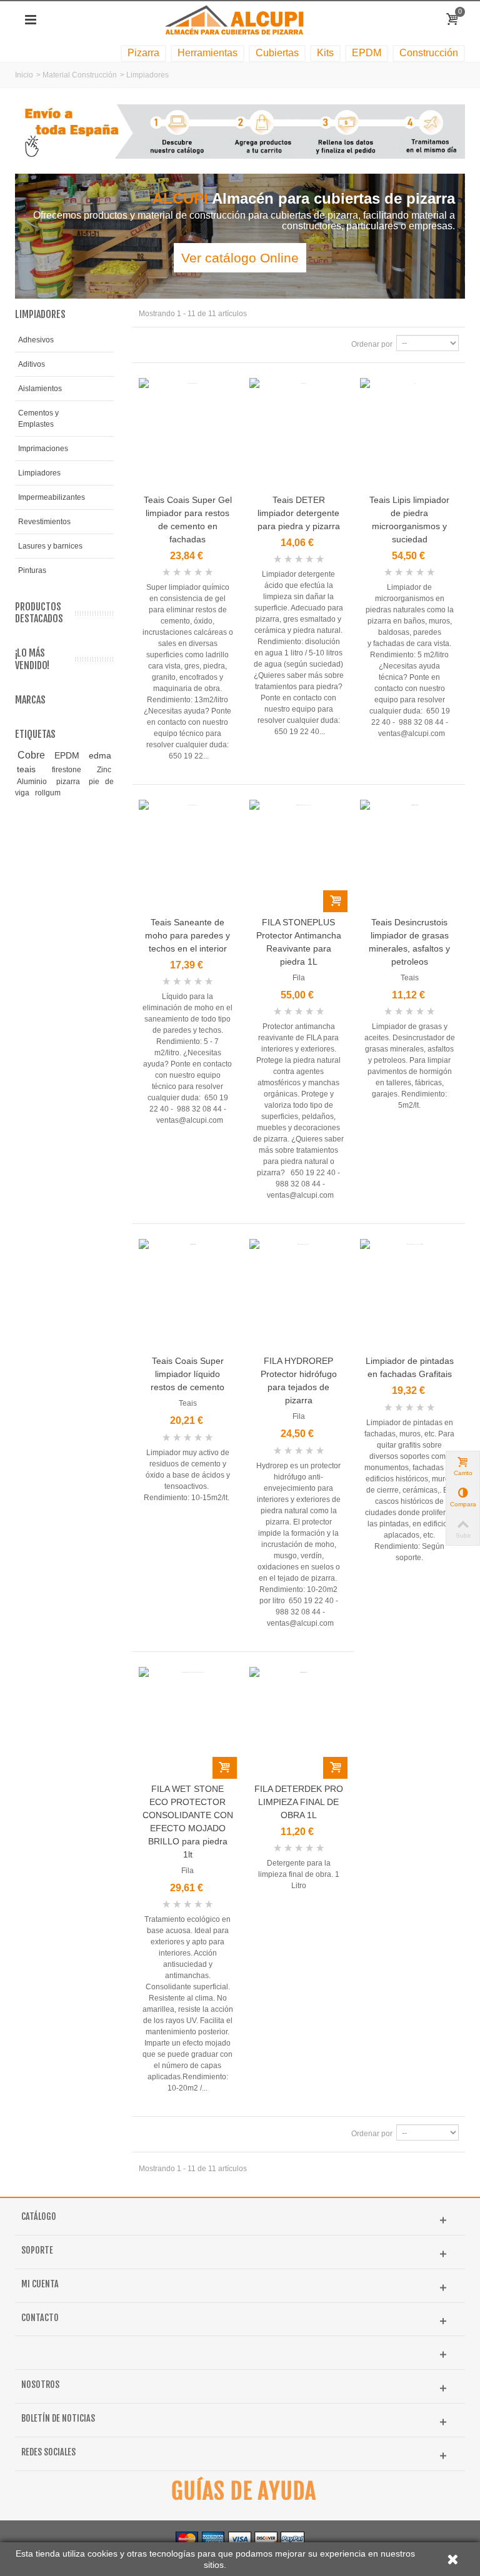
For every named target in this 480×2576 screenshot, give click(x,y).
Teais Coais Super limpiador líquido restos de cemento (187, 1374)
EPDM (367, 53)
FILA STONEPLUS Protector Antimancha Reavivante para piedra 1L (299, 942)
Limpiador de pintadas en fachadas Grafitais (410, 1367)
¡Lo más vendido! (32, 659)
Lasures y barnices (50, 546)
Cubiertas (277, 53)
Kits (325, 53)
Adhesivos (36, 340)
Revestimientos (44, 522)
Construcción (429, 53)
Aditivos (32, 364)
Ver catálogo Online (240, 258)
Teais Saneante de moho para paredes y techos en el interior (187, 935)
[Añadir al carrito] (335, 901)
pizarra (71, 782)
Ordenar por (372, 344)
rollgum (48, 793)
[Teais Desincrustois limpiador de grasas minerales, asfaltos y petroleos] (409, 856)
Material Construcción (80, 75)
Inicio (24, 75)
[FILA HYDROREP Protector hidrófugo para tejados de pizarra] (298, 1295)
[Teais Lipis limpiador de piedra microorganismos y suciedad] (409, 434)
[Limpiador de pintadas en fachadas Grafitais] (409, 1295)
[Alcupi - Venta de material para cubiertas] (240, 19)
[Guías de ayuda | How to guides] (240, 2491)
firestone (72, 770)
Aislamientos (40, 389)
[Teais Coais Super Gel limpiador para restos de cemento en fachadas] (188, 434)
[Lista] (161, 344)
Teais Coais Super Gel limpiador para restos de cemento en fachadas (188, 520)
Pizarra (143, 53)
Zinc (104, 770)
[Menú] (31, 20)
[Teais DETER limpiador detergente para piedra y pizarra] (298, 434)
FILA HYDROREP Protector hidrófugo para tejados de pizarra (299, 1380)
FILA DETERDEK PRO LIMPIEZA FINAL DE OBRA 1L (299, 1802)
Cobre (34, 755)
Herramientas (207, 53)
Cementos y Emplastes (38, 419)
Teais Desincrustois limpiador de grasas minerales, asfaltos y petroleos (409, 942)
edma (100, 755)
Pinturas (32, 570)
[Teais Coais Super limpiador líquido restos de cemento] (188, 1295)
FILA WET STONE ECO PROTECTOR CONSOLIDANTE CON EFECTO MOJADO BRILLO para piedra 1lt (188, 1822)
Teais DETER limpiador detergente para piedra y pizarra (299, 513)
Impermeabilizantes (52, 497)
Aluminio (34, 782)
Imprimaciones (43, 449)
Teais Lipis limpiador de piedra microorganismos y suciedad (409, 520)
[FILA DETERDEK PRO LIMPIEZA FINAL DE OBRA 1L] (298, 1723)
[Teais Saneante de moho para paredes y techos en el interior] (188, 856)
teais (32, 769)
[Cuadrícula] (146, 344)
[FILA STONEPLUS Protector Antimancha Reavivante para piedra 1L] (298, 856)
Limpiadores (39, 473)
